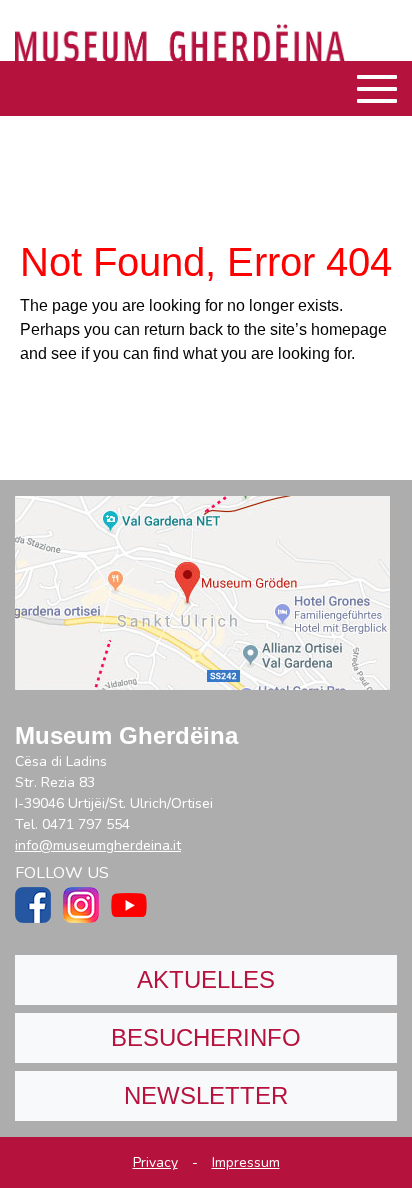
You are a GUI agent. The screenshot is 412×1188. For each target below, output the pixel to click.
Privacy (155, 1162)
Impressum (246, 1162)
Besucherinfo (206, 1037)
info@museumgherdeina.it (98, 845)
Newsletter (206, 1095)
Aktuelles (206, 979)
